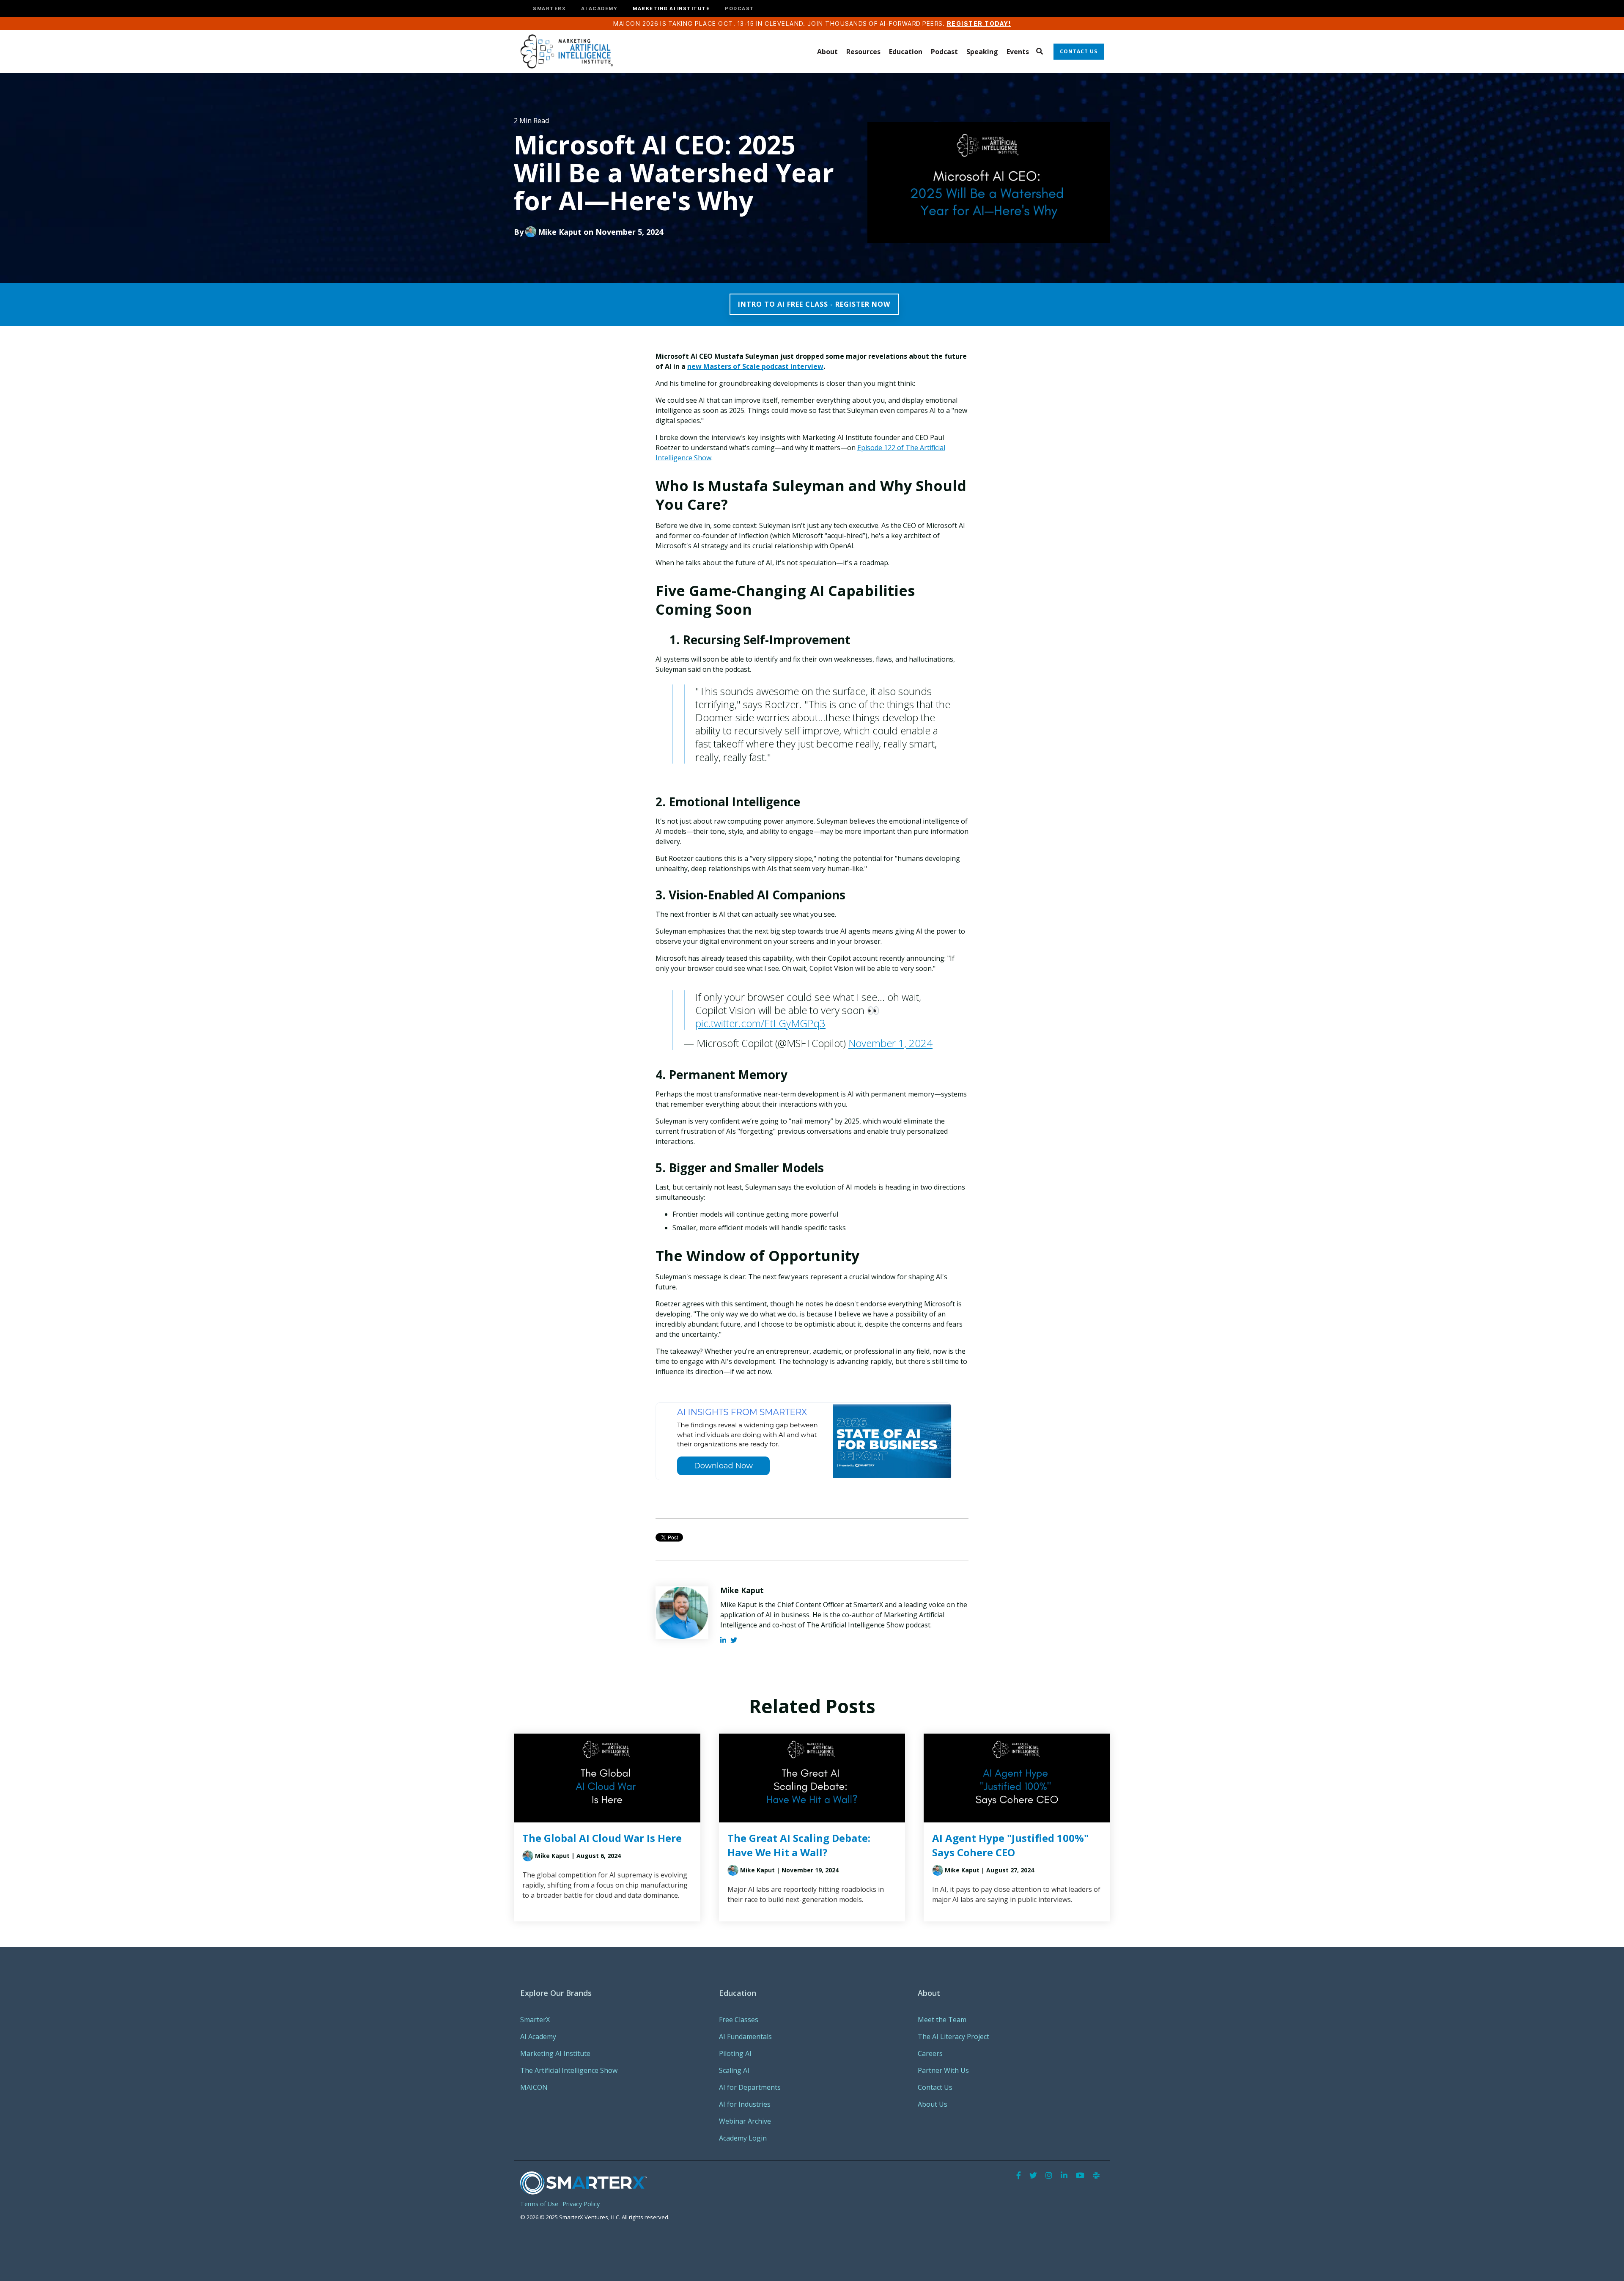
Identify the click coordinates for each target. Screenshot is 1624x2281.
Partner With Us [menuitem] (943, 2070)
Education (906, 52)
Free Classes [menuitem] (739, 2020)
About (827, 52)
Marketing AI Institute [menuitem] (555, 2053)
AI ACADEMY (599, 9)
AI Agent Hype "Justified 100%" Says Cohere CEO (1010, 1845)
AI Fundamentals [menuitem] (745, 2036)
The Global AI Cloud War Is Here (602, 1838)
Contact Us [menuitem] (935, 2087)
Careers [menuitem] (930, 2053)
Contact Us (1079, 51)
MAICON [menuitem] (534, 2087)
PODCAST (740, 9)
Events (1018, 52)
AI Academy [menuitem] (538, 2036)
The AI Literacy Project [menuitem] (953, 2036)
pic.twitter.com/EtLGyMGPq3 (760, 1023)
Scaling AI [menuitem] (734, 2070)
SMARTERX (549, 9)
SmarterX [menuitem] (535, 2020)
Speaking (982, 52)
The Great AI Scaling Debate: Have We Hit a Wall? (799, 1845)
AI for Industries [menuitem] (745, 2104)
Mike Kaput (560, 232)
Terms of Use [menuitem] (539, 2204)
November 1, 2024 (890, 1043)
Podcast (944, 52)
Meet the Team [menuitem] (942, 2020)
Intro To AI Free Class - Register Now (814, 304)
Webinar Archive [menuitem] (745, 2121)
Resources (863, 52)
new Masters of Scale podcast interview (755, 366)
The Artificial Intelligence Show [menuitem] (569, 2070)
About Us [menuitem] (933, 2104)
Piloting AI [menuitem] (735, 2053)
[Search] (1039, 52)
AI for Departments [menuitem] (750, 2087)
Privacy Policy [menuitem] (581, 2204)
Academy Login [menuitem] (743, 2138)
